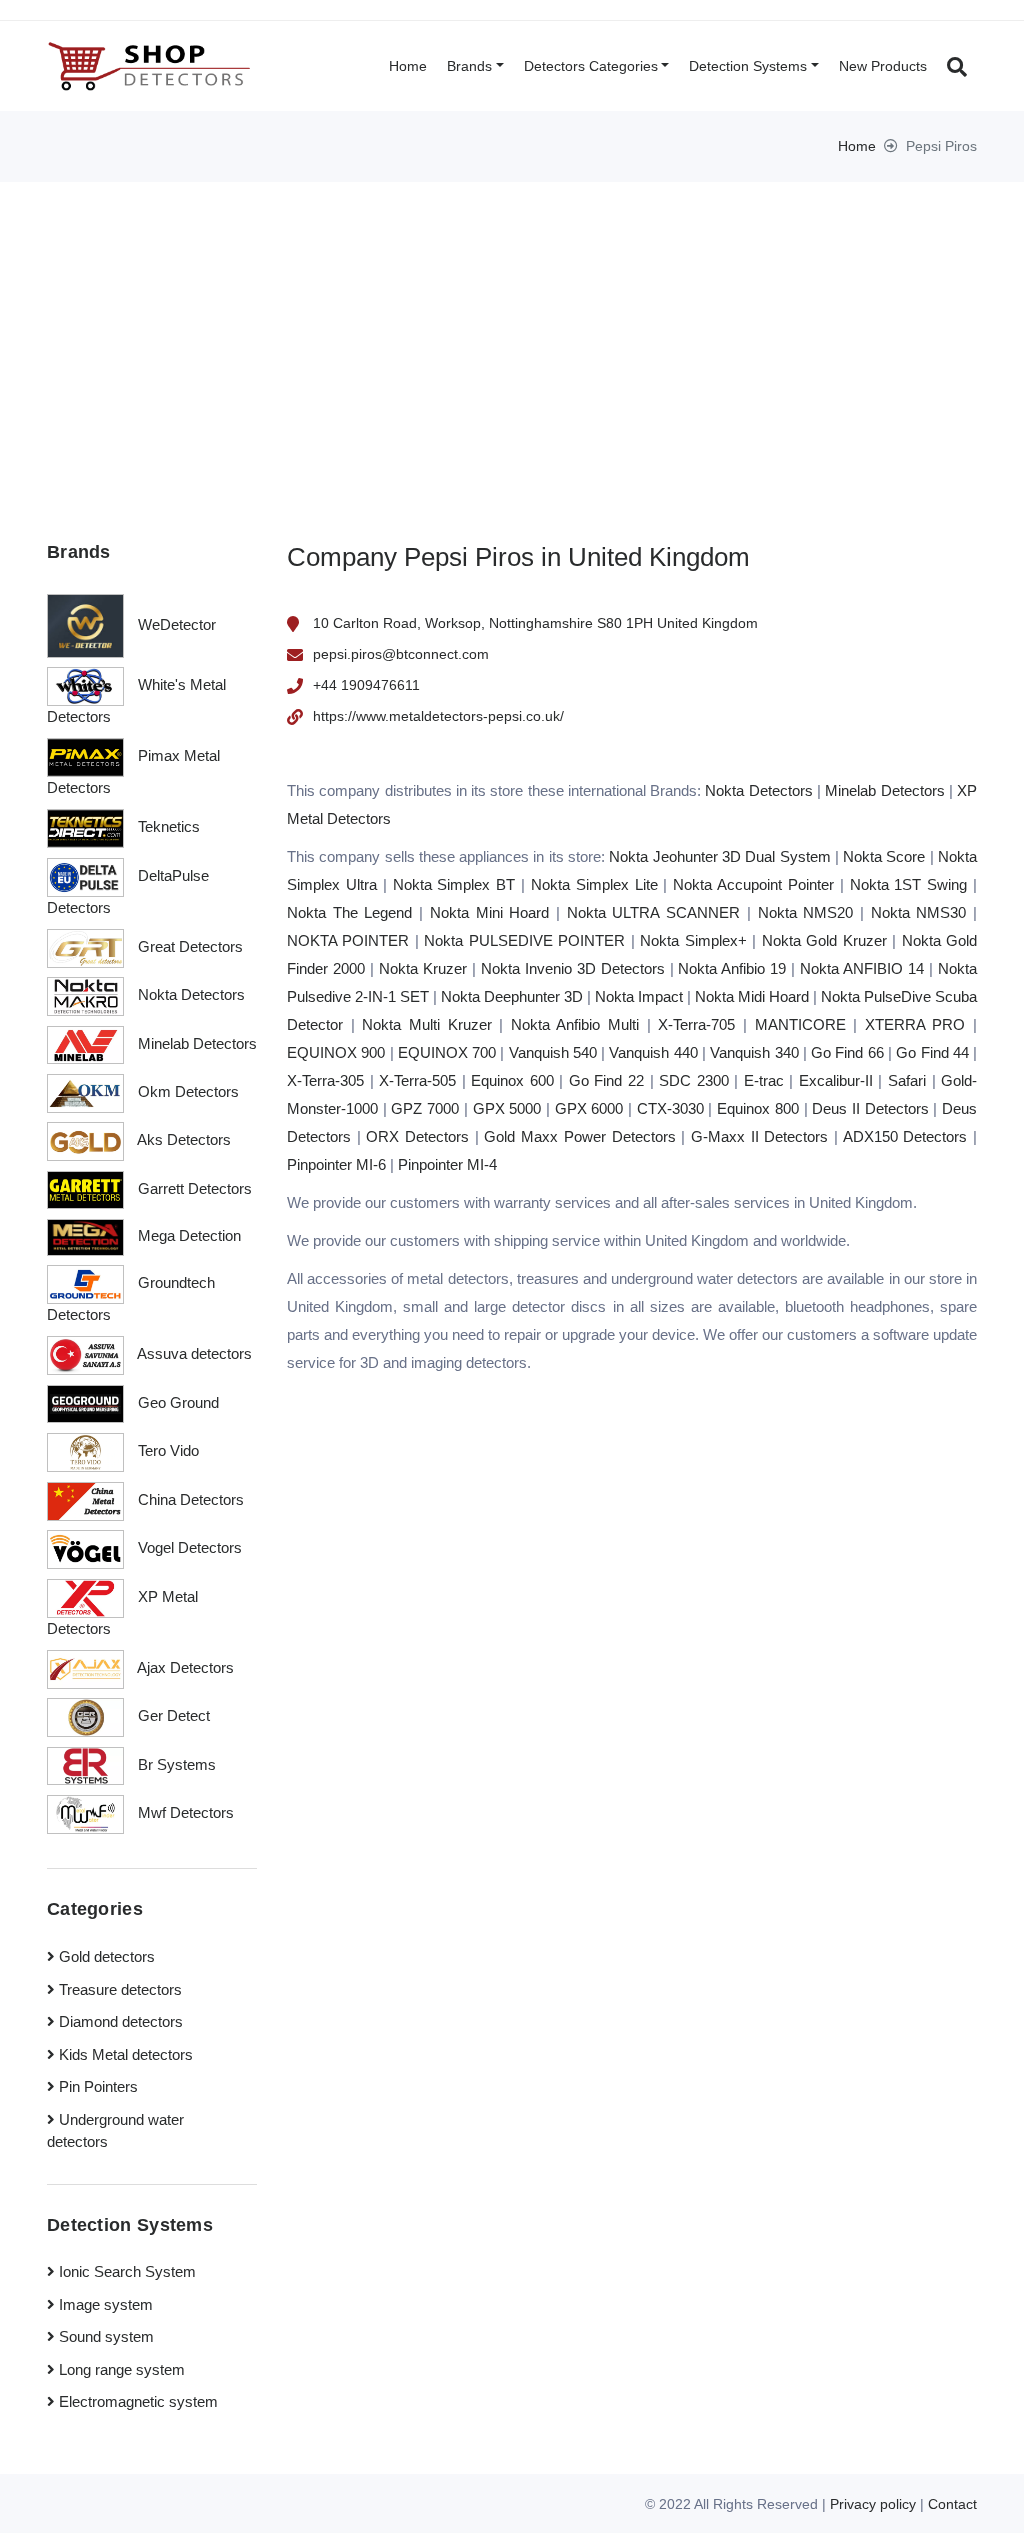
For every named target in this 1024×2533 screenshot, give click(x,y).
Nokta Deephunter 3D (512, 996)
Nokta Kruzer (423, 968)
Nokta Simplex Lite (594, 884)
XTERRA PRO (915, 1024)
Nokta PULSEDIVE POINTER (524, 940)
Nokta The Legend (349, 912)
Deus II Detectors (870, 1108)
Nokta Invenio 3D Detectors (573, 968)
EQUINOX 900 (336, 1052)
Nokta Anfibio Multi (575, 1024)
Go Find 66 (847, 1052)
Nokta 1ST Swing (909, 884)
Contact (952, 2504)
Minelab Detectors (884, 790)
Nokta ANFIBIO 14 (862, 968)
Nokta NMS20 (806, 912)
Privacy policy (873, 2504)
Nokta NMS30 (919, 912)
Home (408, 66)
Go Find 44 (932, 1052)
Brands (469, 66)
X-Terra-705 (696, 1024)
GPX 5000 (507, 1108)
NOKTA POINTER (348, 940)
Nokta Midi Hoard (752, 996)
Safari (907, 1080)
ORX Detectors (417, 1136)
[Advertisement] (512, 332)
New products (883, 66)
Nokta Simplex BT (454, 884)
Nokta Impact (639, 996)
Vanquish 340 (754, 1052)
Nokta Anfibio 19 (732, 968)
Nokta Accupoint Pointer (753, 884)
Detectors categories (591, 66)
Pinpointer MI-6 (336, 1164)
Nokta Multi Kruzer (426, 1024)
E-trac (764, 1080)
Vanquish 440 (653, 1052)
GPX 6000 (589, 1108)
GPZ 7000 (425, 1108)
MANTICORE (800, 1024)
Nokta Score (884, 856)
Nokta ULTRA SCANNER (653, 912)
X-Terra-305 (325, 1080)
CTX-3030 (670, 1108)
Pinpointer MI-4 (447, 1164)
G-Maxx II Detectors (759, 1136)
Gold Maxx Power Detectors (579, 1136)
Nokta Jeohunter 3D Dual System (719, 856)
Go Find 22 (606, 1080)
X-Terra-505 (417, 1080)
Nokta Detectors (758, 790)
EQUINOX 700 (447, 1052)
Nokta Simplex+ (693, 940)
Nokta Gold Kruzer (824, 940)
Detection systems (748, 66)
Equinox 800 (758, 1108)
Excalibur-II (836, 1080)
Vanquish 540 (553, 1052)
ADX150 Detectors (905, 1136)
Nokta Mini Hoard (489, 912)
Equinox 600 (512, 1080)
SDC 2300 (694, 1080)
